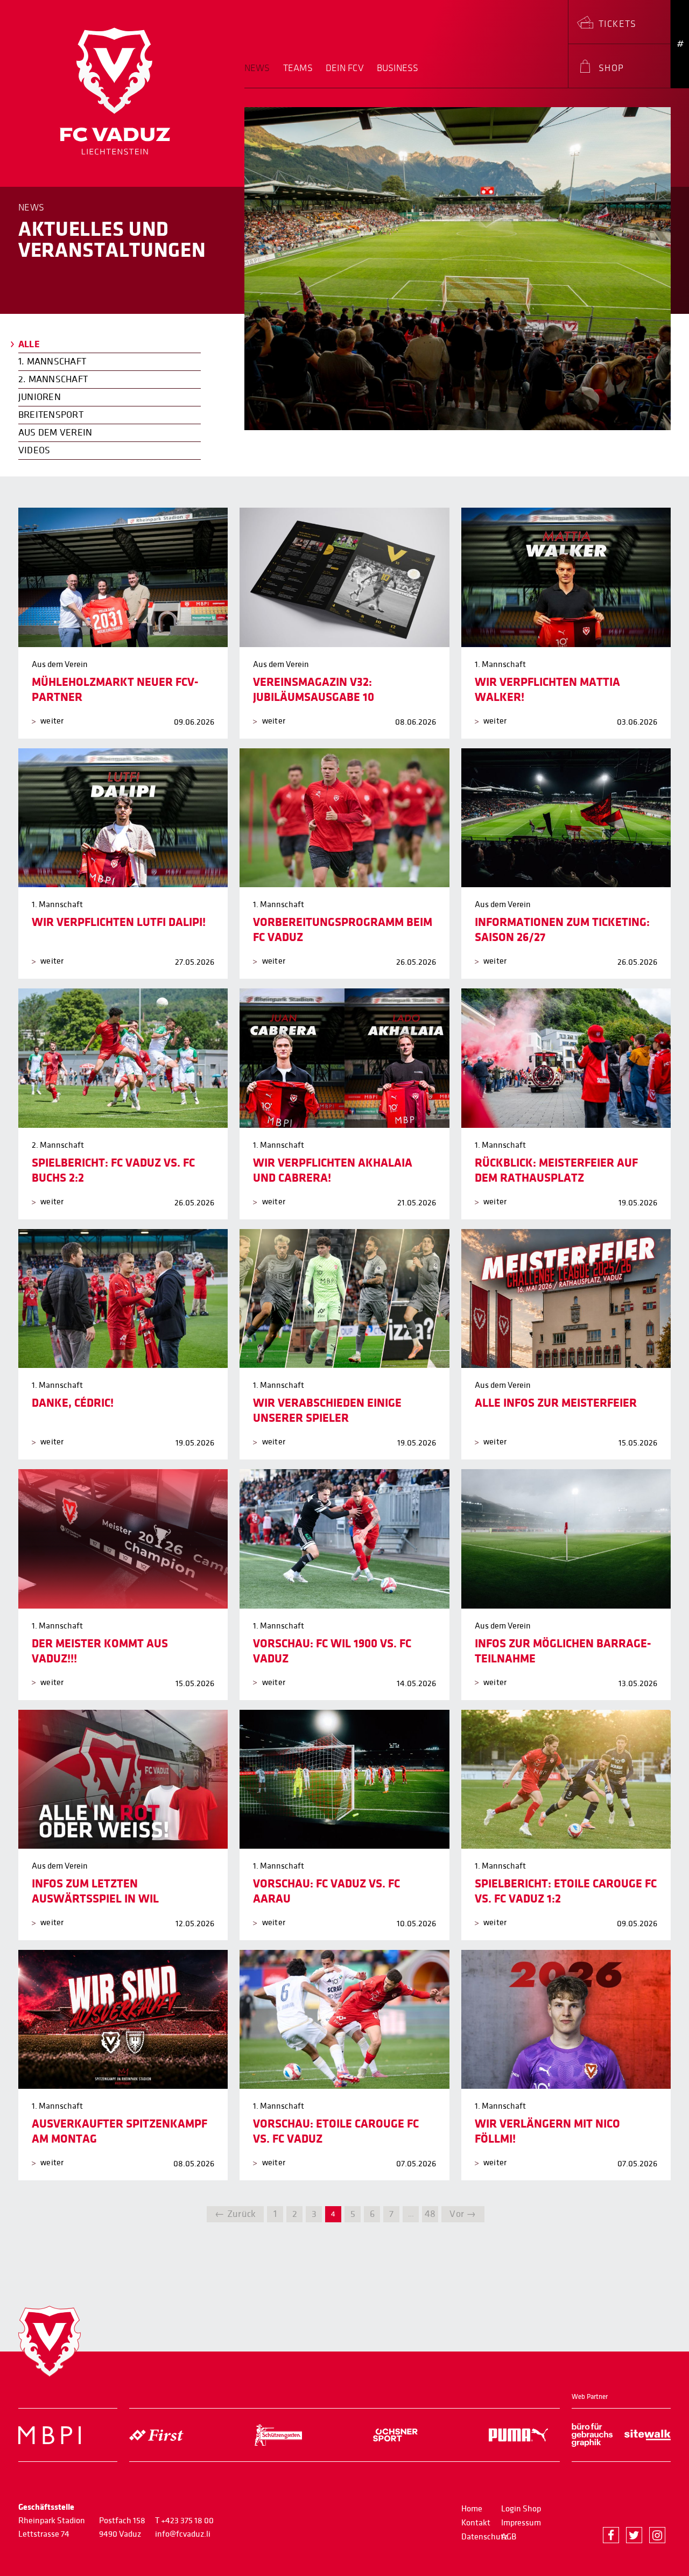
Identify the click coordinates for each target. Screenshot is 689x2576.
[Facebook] (611, 2535)
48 (430, 2214)
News (257, 68)
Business (398, 68)
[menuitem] (261, 75)
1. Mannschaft (52, 362)
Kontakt (476, 2523)
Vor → (463, 2214)
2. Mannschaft (53, 379)
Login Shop (521, 2509)
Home (472, 2509)
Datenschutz (484, 2537)
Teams (298, 68)
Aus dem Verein (55, 433)
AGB (509, 2537)
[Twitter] (634, 2535)
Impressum (521, 2523)
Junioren (40, 397)
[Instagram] (657, 2535)
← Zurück (235, 2214)
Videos (34, 450)
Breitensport (51, 415)
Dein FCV (345, 68)
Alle (29, 344)
